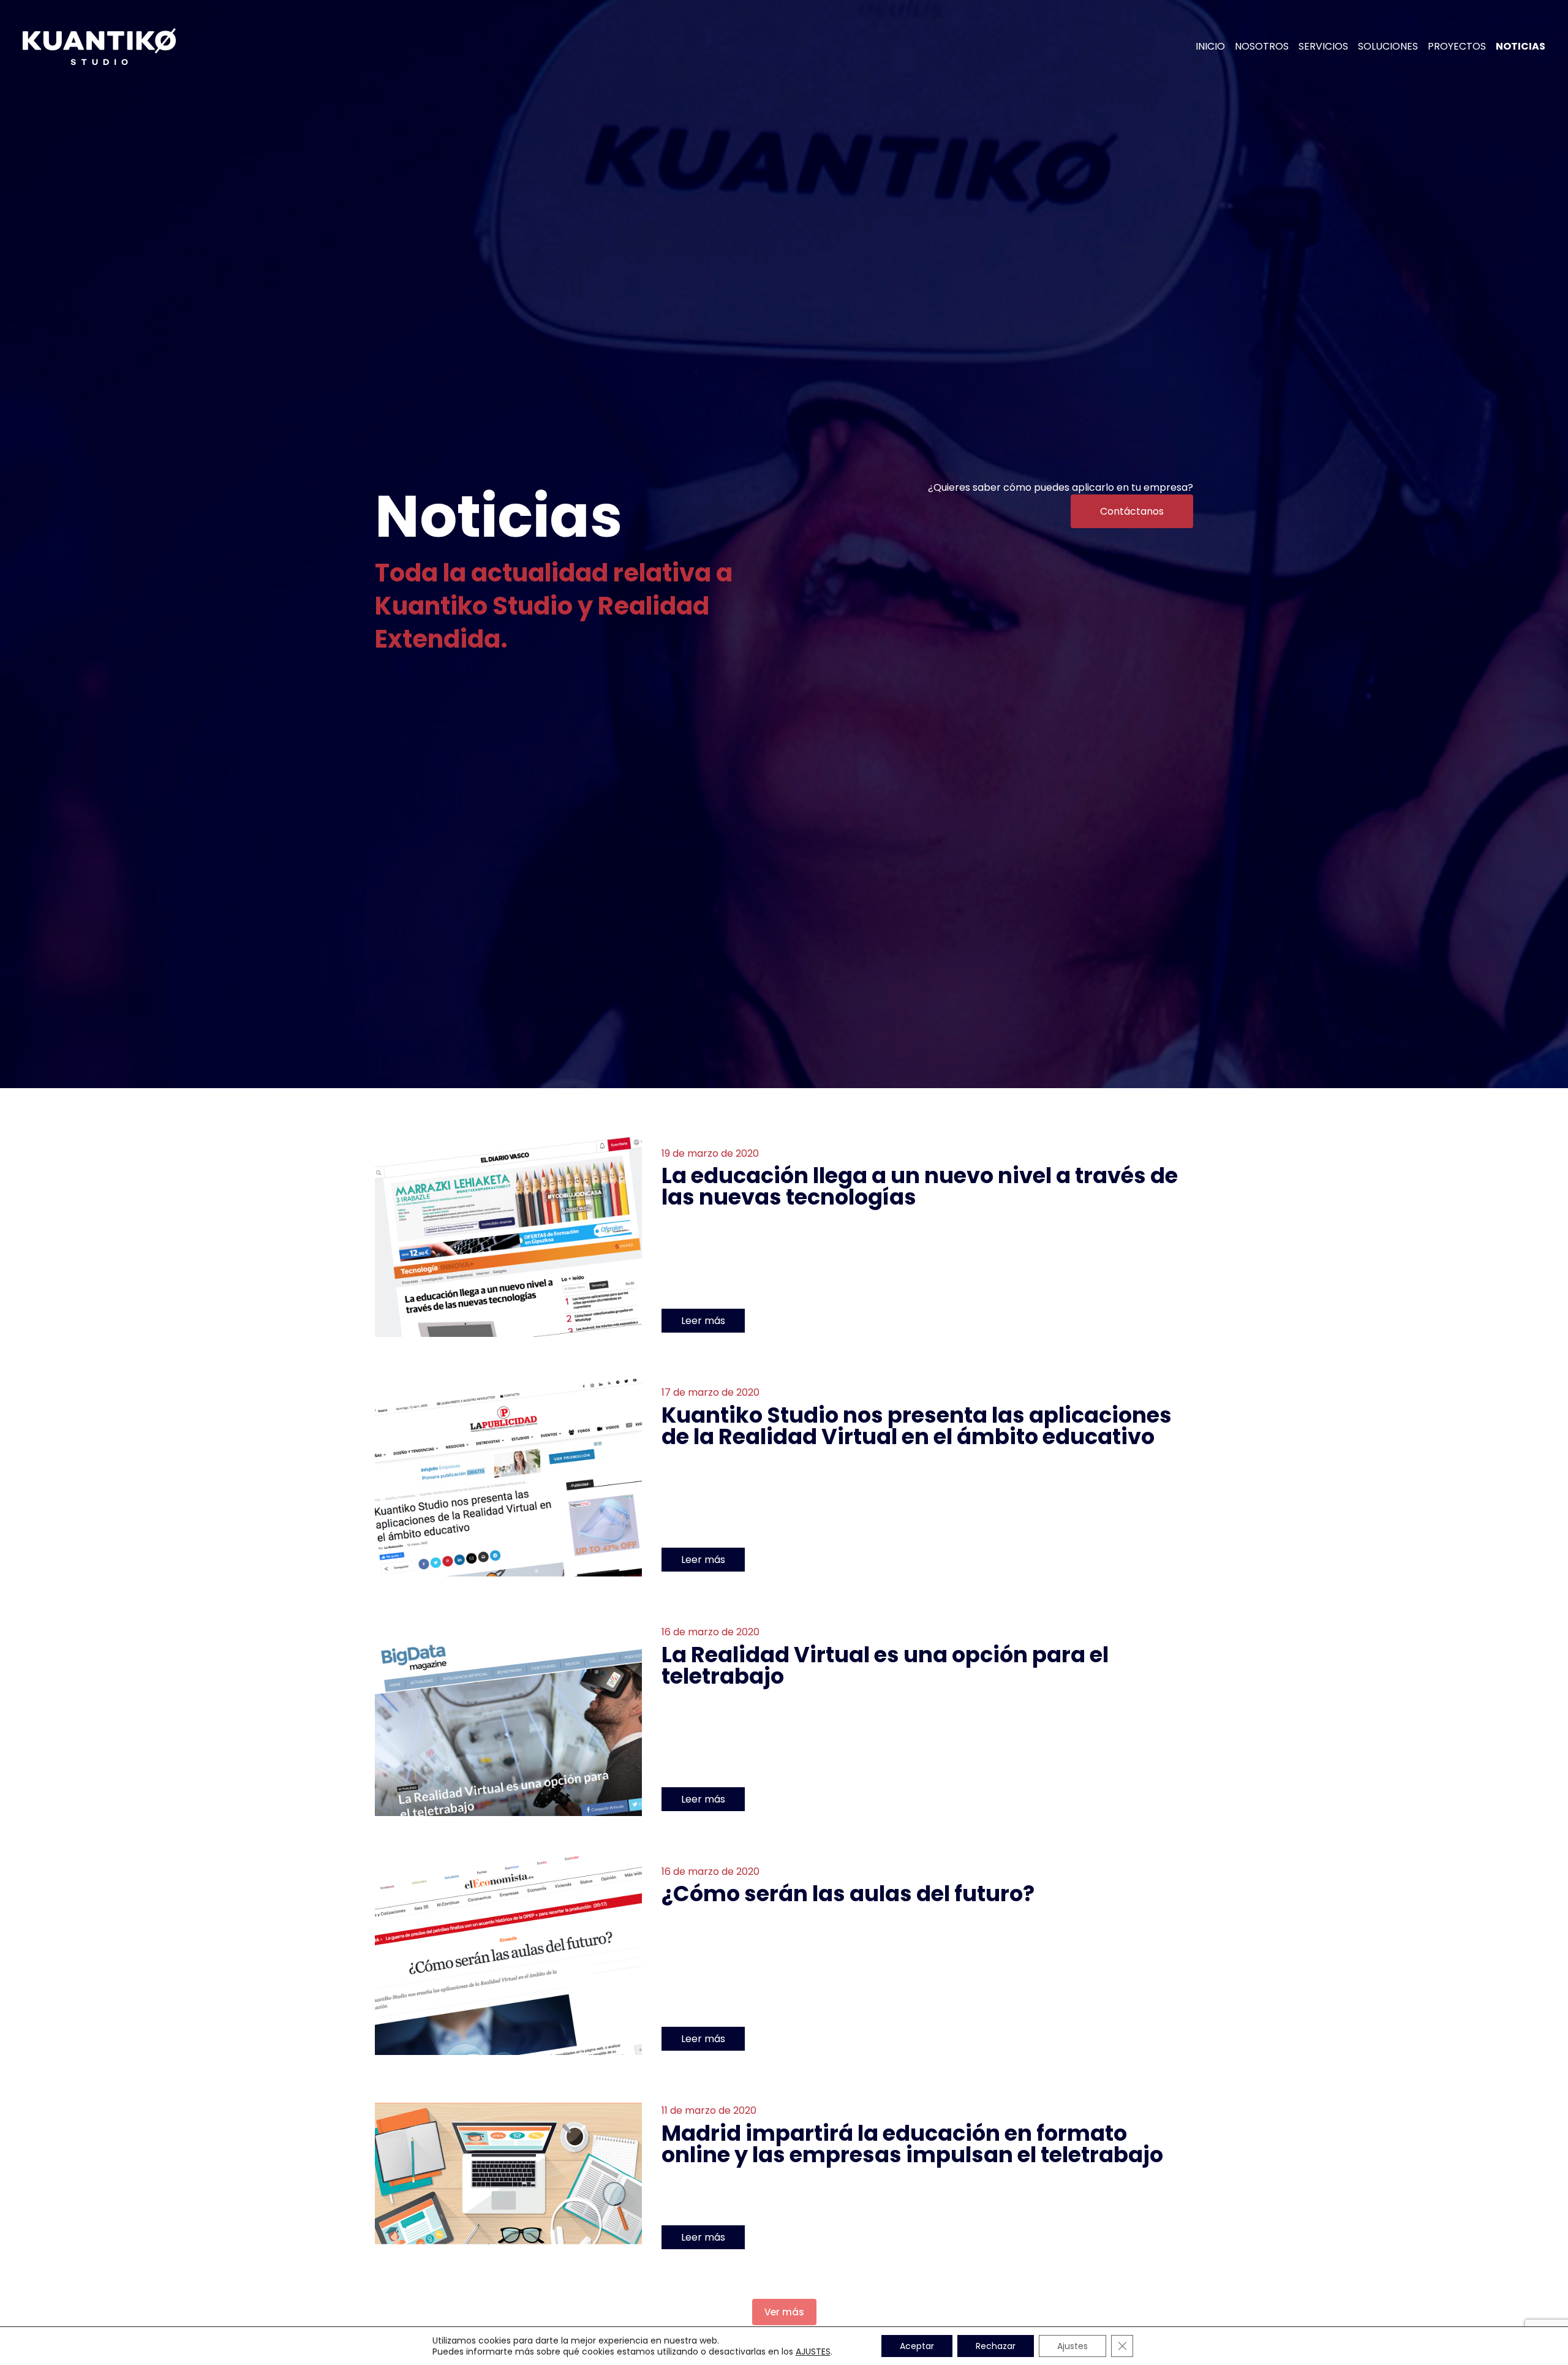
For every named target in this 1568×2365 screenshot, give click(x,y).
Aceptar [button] (917, 2346)
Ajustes (1072, 2346)
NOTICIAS (1521, 47)
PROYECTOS (1457, 47)
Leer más (703, 1321)
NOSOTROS (1262, 47)
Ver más (784, 2312)
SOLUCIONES (1388, 47)
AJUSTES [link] (813, 2352)
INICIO (1210, 47)
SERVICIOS (1323, 47)
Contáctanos (1132, 511)
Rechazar (996, 2346)
